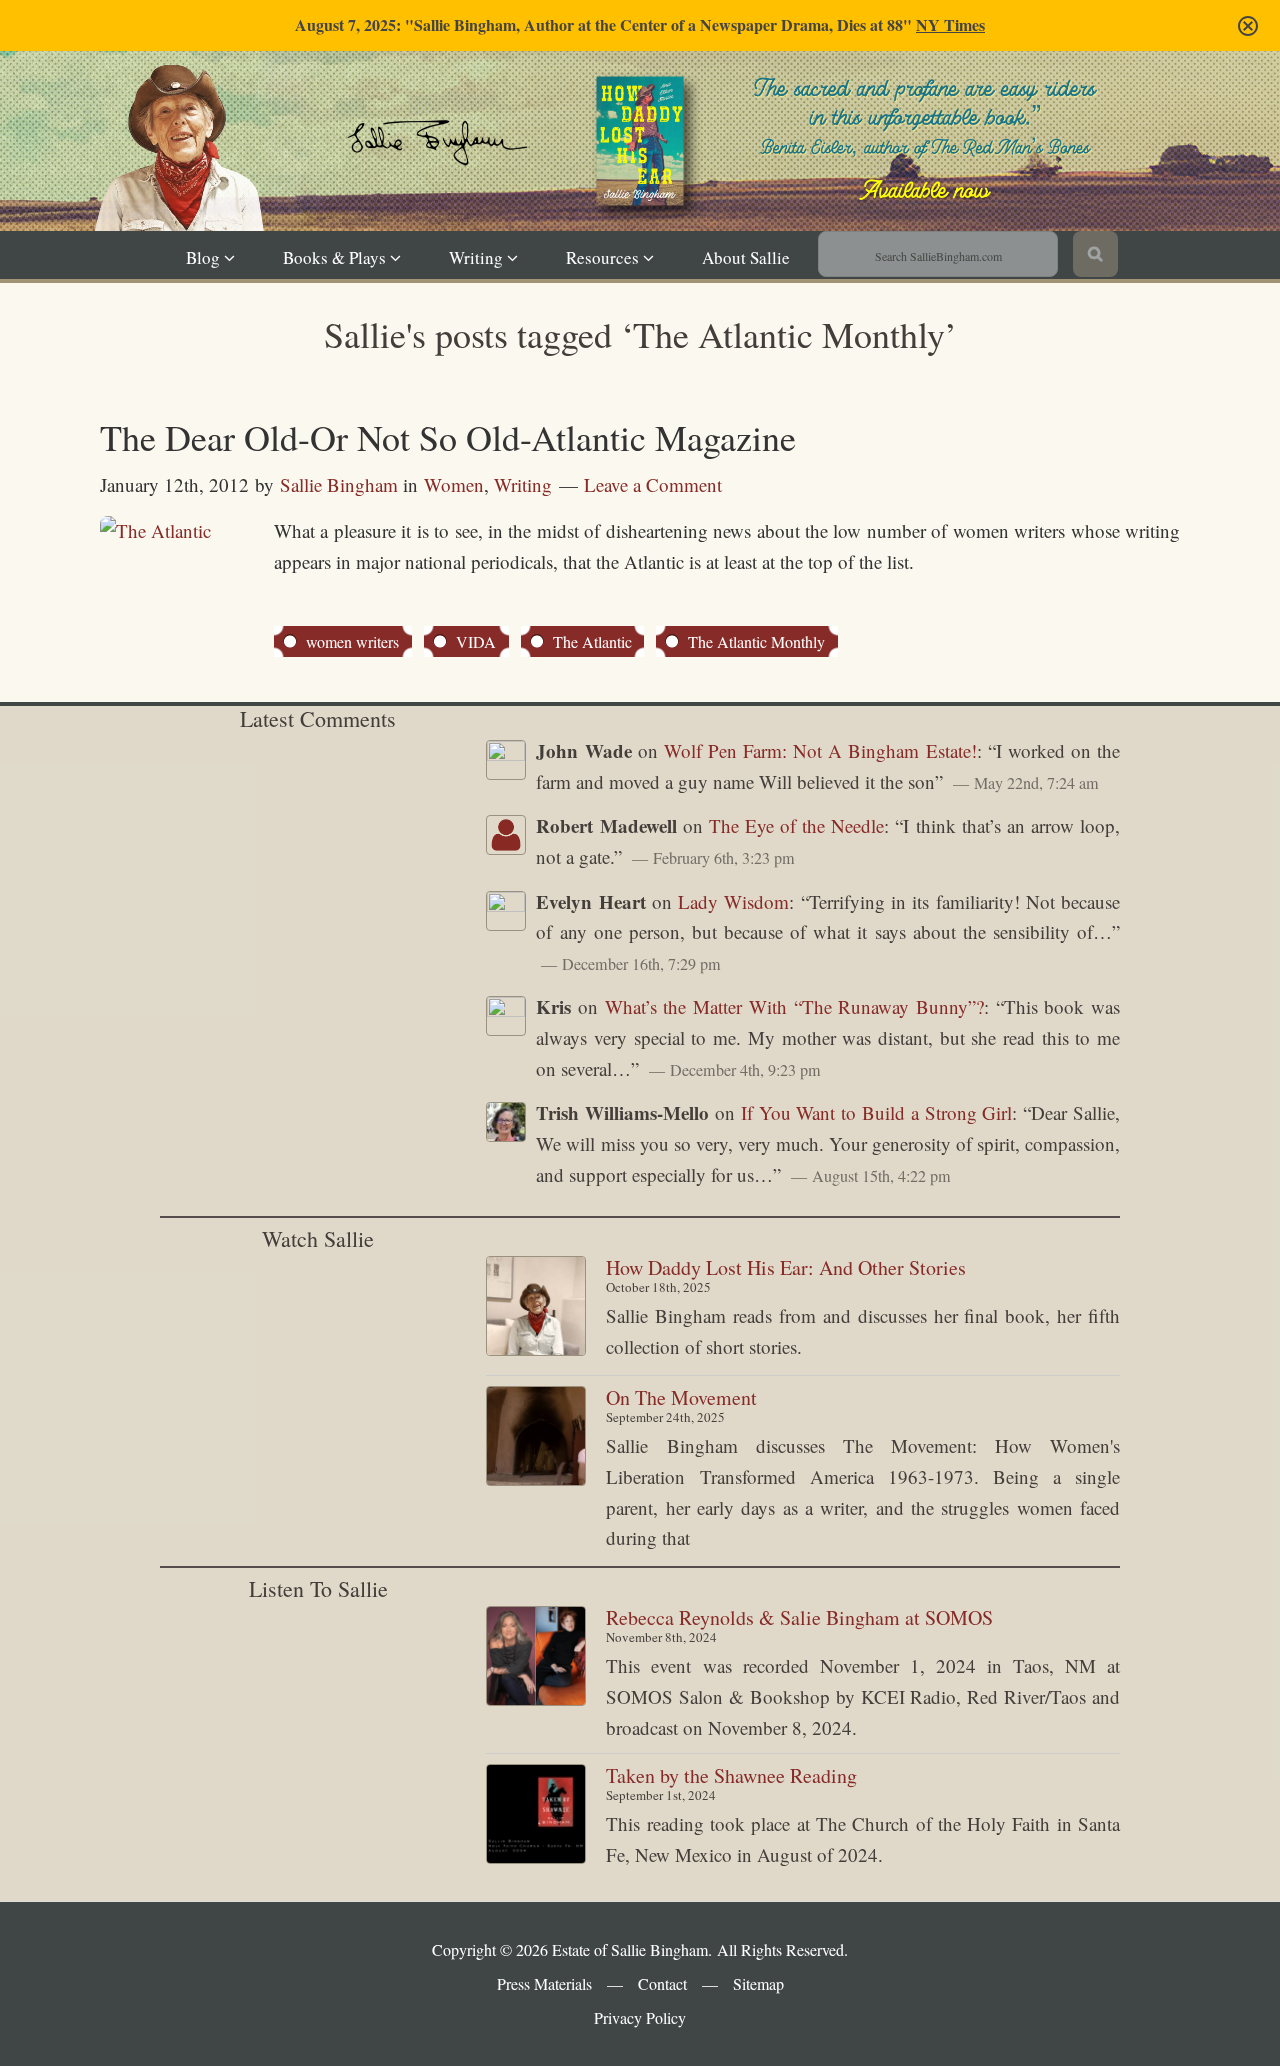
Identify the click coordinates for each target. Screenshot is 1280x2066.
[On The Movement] (536, 1440)
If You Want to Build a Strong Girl (877, 1112)
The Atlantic (592, 641)
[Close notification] (1248, 26)
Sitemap (758, 1983)
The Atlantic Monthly (756, 641)
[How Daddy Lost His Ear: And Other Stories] (536, 1310)
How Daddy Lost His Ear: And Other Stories (786, 1267)
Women (454, 484)
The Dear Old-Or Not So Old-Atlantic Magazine (448, 437)
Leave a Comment (653, 484)
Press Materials (544, 1983)
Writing (523, 484)
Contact (662, 1983)
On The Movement (681, 1397)
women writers (352, 641)
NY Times (950, 24)
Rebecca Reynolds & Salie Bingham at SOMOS (799, 1617)
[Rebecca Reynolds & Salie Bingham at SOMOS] (536, 1660)
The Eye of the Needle (797, 825)
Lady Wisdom (733, 901)
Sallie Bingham (659, 171)
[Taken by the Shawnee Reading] (536, 1818)
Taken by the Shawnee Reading (731, 1775)
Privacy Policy (640, 2017)
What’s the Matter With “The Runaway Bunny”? (794, 1006)
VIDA (476, 641)
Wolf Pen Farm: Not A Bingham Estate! (820, 750)
